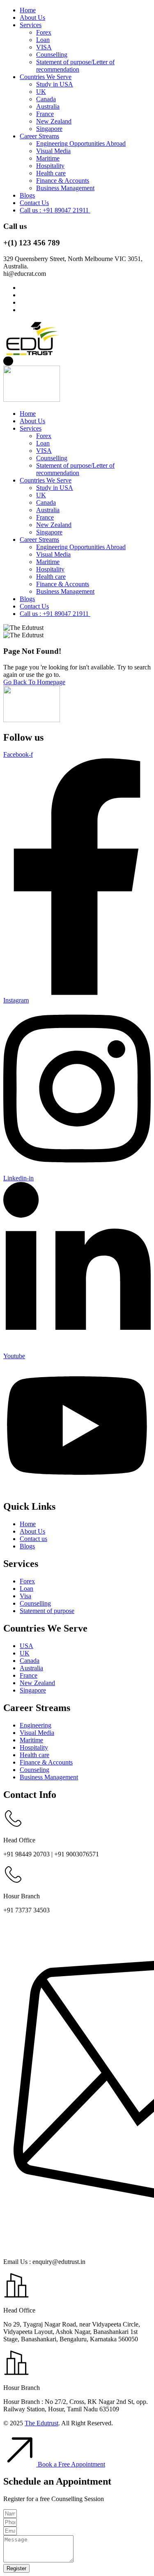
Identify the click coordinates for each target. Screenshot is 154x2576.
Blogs (27, 195)
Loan (43, 40)
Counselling (52, 55)
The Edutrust (41, 2423)
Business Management (65, 188)
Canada (46, 99)
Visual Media (53, 151)
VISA (44, 47)
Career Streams (39, 136)
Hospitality (50, 166)
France (45, 114)
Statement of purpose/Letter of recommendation (75, 66)
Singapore (49, 129)
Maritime (48, 158)
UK (41, 92)
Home (28, 10)
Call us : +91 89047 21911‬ (55, 210)
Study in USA (55, 84)
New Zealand (54, 121)
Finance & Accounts (63, 181)
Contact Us (34, 203)
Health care (51, 173)
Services (31, 25)
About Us (32, 17)
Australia (48, 106)
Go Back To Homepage (34, 682)
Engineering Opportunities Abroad (81, 143)
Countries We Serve (46, 77)
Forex (44, 32)
